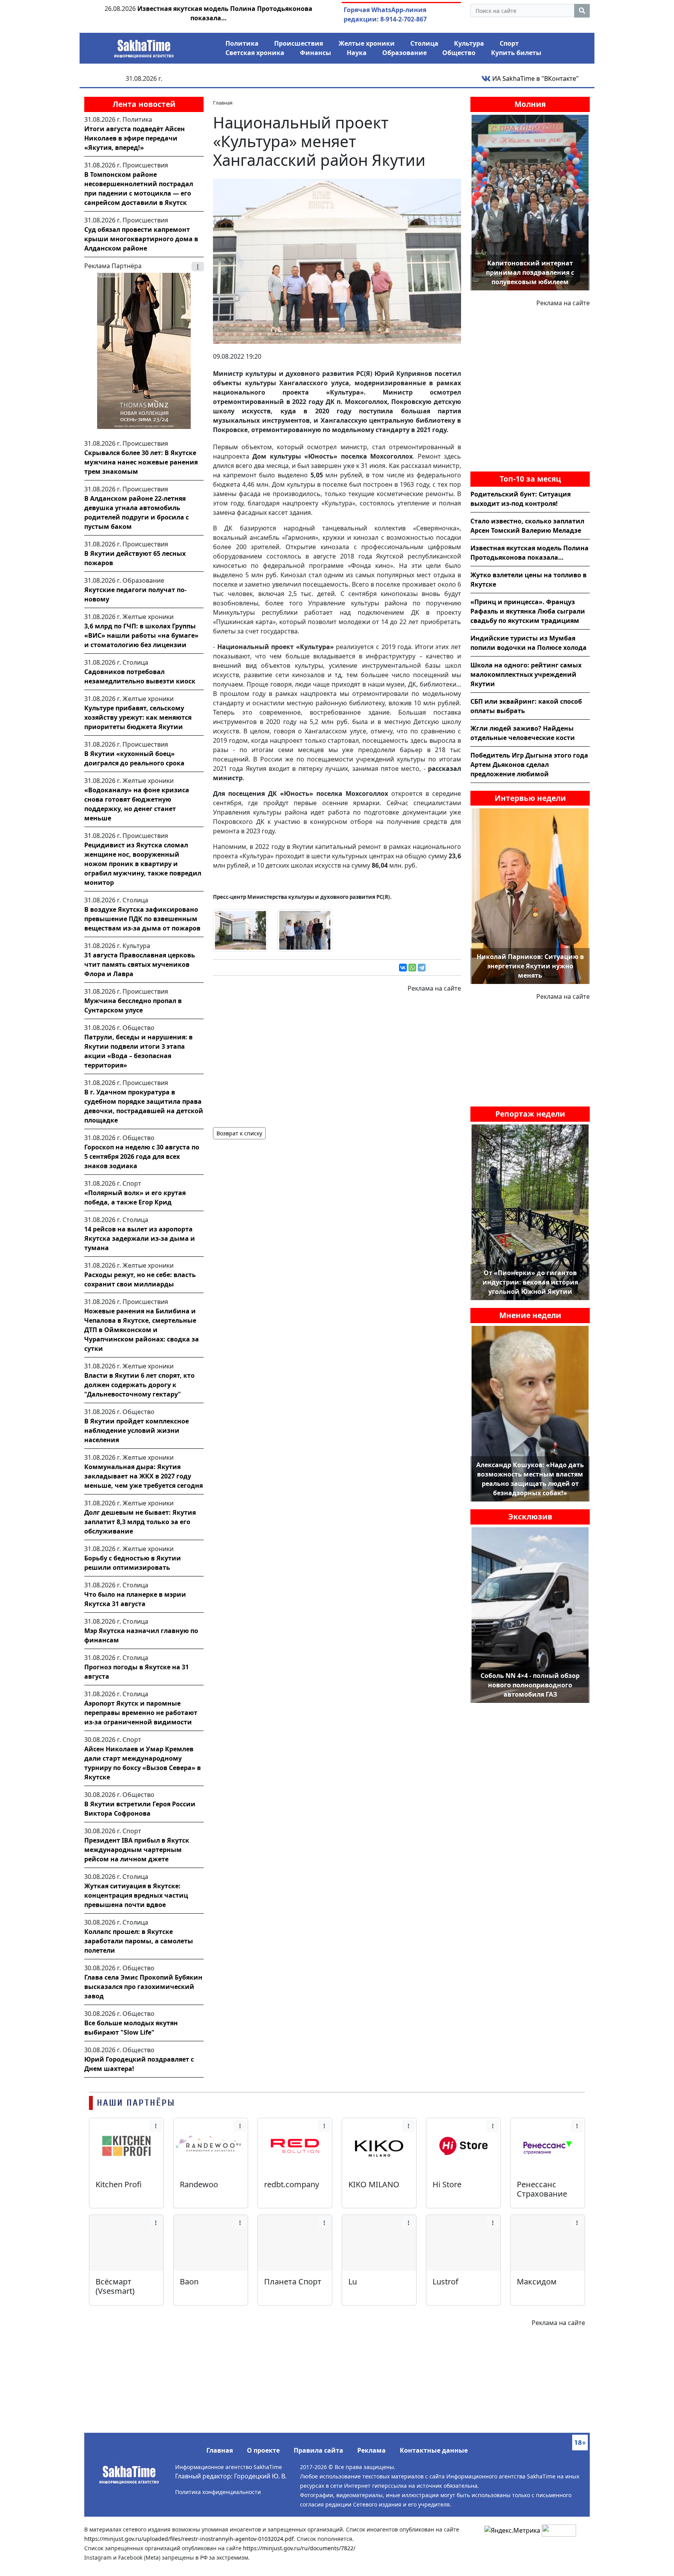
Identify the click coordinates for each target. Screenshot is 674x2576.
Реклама (372, 2450)
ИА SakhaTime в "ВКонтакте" (535, 78)
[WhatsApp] (412, 968)
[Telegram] (422, 968)
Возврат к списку (239, 1133)
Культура (469, 43)
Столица (424, 43)
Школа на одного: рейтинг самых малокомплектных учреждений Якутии (526, 674)
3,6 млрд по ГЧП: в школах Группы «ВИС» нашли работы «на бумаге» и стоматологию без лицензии (141, 635)
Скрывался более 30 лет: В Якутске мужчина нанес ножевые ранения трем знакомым (141, 462)
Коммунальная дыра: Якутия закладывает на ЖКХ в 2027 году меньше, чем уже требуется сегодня (144, 1476)
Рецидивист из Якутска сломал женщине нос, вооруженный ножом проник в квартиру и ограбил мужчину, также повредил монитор (143, 864)
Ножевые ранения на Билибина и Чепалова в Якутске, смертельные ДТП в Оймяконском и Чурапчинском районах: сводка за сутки (142, 1330)
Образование (404, 53)
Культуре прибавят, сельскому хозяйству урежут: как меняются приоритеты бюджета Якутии (138, 717)
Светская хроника (255, 53)
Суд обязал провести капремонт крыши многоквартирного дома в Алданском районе (141, 239)
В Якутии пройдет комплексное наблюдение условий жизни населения (137, 1430)
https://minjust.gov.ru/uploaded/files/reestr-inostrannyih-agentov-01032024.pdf (189, 2539)
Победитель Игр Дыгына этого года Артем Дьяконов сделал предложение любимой (529, 765)
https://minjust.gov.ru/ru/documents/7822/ (299, 2548)
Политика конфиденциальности (218, 2492)
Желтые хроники (367, 43)
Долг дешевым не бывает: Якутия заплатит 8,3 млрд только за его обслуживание (140, 1522)
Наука (357, 53)
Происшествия (299, 43)
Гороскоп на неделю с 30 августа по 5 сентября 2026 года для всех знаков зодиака (142, 1156)
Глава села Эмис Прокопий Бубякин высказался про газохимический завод (143, 1987)
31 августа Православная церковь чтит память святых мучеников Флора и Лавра (140, 964)
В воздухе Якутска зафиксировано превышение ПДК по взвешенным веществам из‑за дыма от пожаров (142, 919)
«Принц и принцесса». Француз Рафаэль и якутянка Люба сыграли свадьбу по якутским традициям (528, 611)
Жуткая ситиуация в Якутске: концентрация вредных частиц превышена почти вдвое (136, 1895)
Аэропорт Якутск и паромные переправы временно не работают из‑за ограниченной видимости (141, 1713)
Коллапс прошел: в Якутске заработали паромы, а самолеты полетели (139, 1941)
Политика (242, 43)
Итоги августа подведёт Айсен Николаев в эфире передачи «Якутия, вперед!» (135, 138)
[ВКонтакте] (403, 968)
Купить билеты (516, 53)
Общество (459, 53)
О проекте (263, 2450)
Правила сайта (318, 2450)
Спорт (509, 43)
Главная (220, 2450)
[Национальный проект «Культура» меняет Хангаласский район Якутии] (337, 261)
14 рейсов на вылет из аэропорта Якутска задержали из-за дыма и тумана (140, 1238)
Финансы (316, 53)
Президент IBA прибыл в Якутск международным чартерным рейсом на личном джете (137, 1850)
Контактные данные (434, 2450)
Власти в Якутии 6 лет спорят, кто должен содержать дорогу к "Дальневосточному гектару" (139, 1385)
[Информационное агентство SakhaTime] (144, 46)
